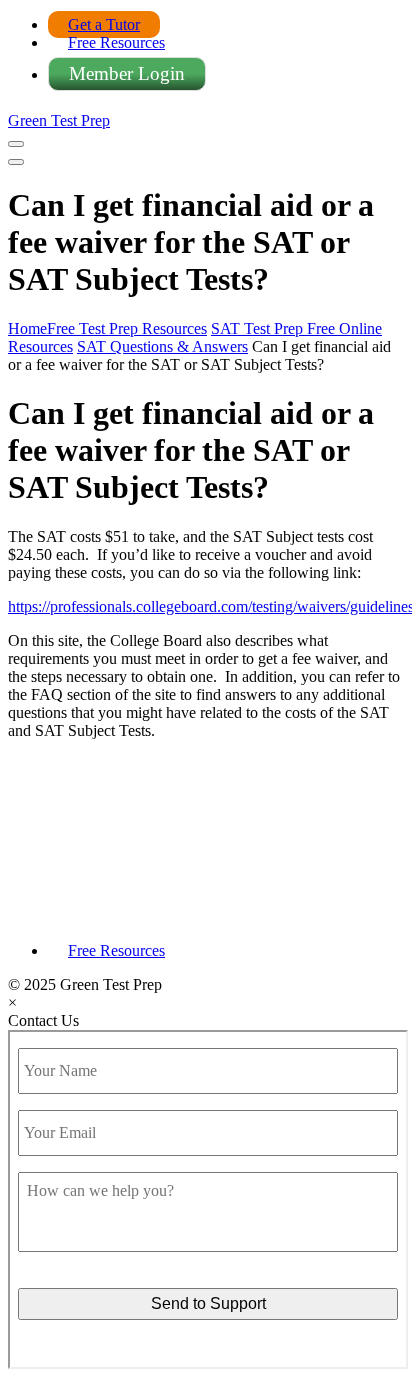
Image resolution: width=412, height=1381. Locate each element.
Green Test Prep (59, 120)
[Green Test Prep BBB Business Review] (206, 916)
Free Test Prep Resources (127, 328)
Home (27, 328)
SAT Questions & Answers (162, 346)
